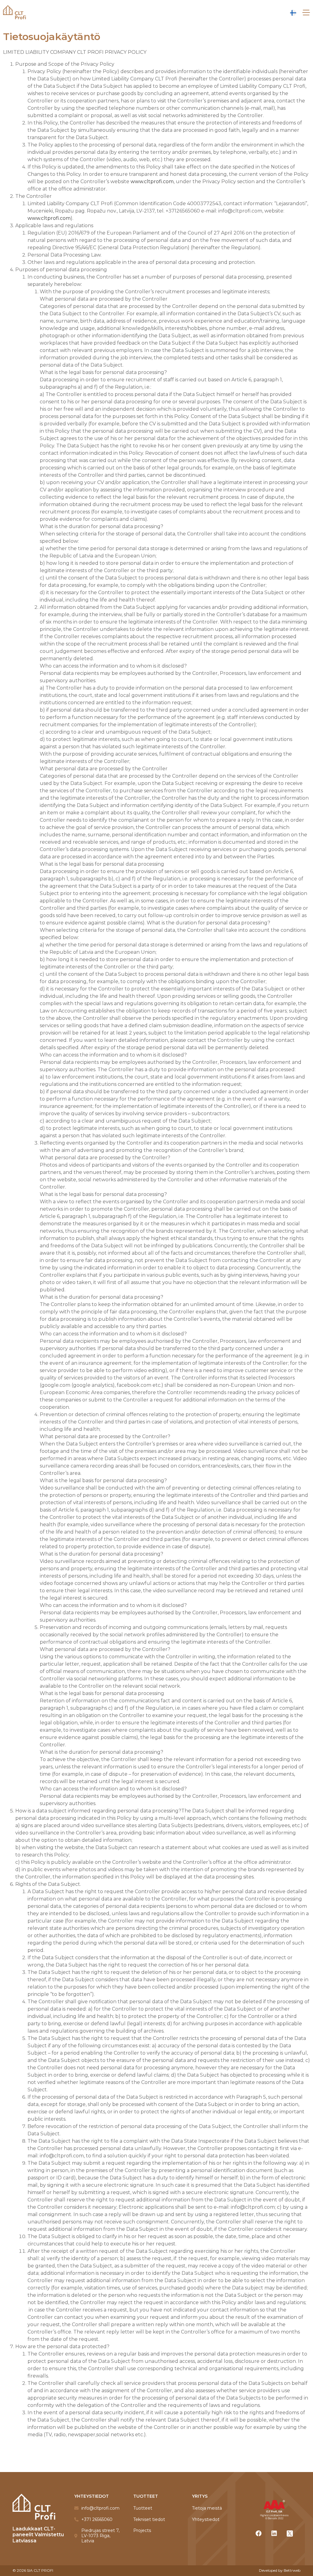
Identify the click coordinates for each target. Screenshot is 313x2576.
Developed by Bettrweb (280, 2570)
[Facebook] (259, 2533)
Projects (142, 2531)
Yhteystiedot (206, 2520)
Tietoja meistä (207, 2508)
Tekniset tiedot (149, 2520)
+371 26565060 (97, 2520)
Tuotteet (143, 2508)
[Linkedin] (274, 2533)
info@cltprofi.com (100, 2508)
